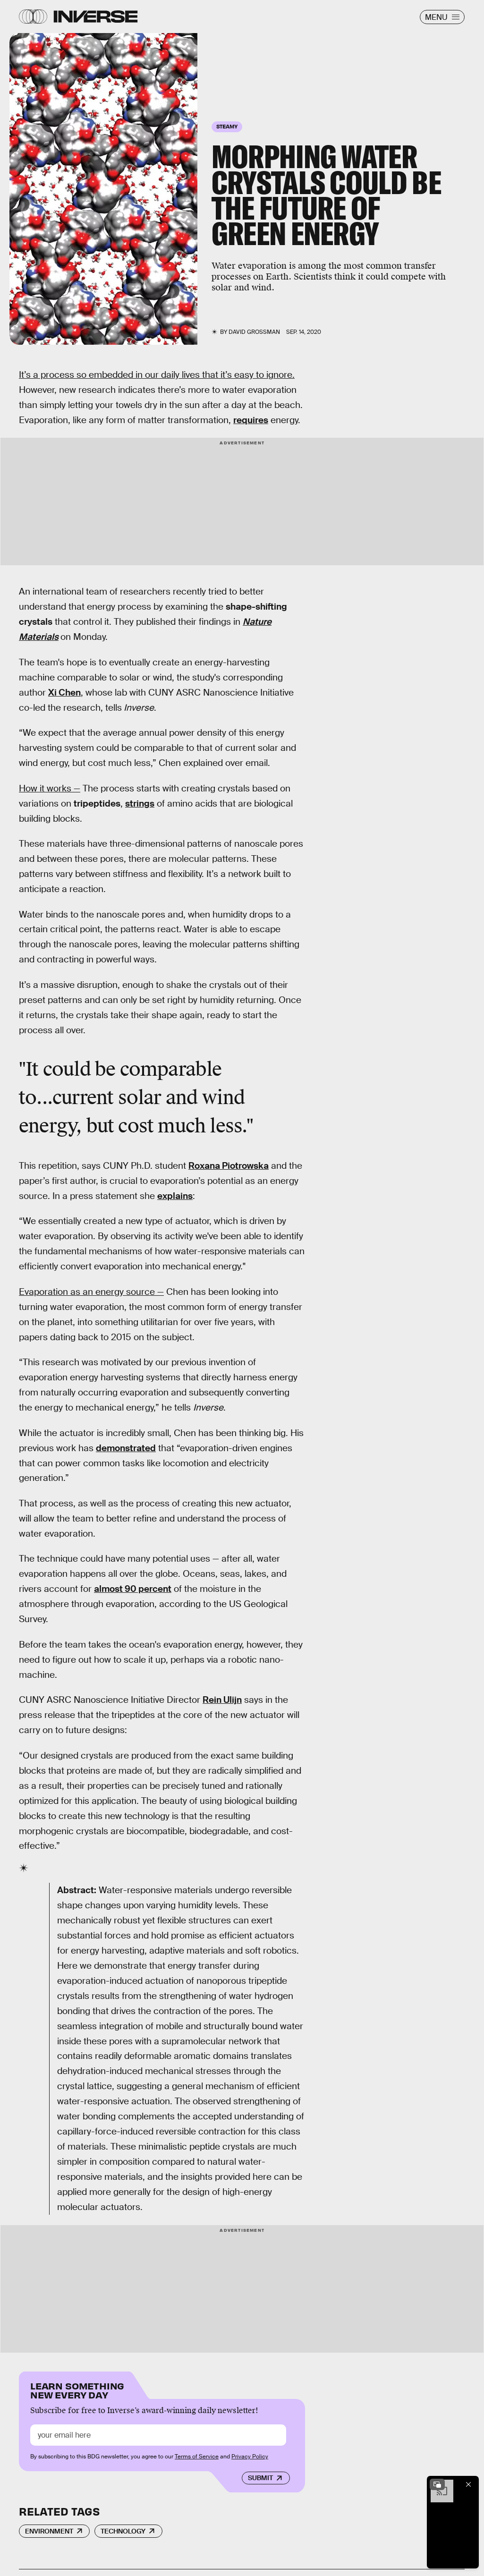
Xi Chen (64, 693)
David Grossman (254, 332)
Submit (260, 2478)
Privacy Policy (250, 2457)
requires (251, 420)
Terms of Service (197, 2457)
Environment (49, 2531)
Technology (123, 2531)
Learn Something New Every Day (77, 2390)
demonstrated (126, 1448)
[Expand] (437, 2484)
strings (140, 803)
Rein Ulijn (222, 1700)
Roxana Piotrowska (229, 1166)
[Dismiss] (468, 2484)
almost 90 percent (133, 1589)
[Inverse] (96, 17)
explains (175, 1196)
